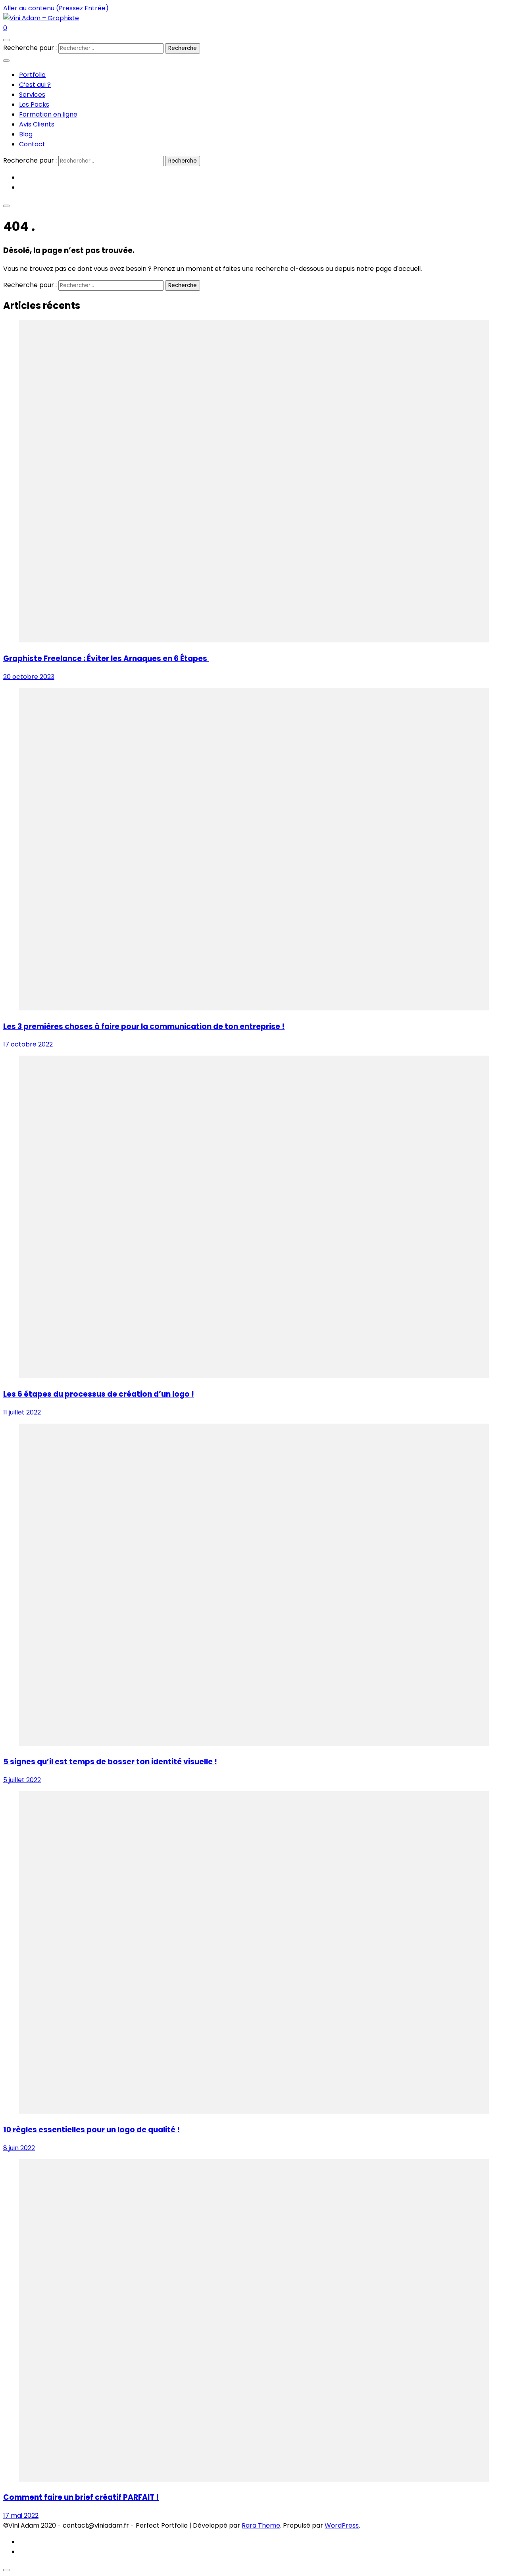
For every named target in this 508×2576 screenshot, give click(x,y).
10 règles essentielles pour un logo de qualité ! (91, 2130)
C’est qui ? (35, 85)
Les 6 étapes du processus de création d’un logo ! (99, 1394)
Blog (26, 134)
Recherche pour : (30, 48)
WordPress (342, 2525)
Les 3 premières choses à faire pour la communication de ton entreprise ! (144, 1026)
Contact (32, 144)
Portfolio (32, 75)
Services (32, 95)
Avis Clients (37, 124)
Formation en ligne (48, 114)
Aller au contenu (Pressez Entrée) (56, 8)
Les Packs (34, 104)
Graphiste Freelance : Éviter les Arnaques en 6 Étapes (106, 658)
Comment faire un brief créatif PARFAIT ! (81, 2497)
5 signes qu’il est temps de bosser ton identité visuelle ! (110, 1762)
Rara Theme (261, 2525)
